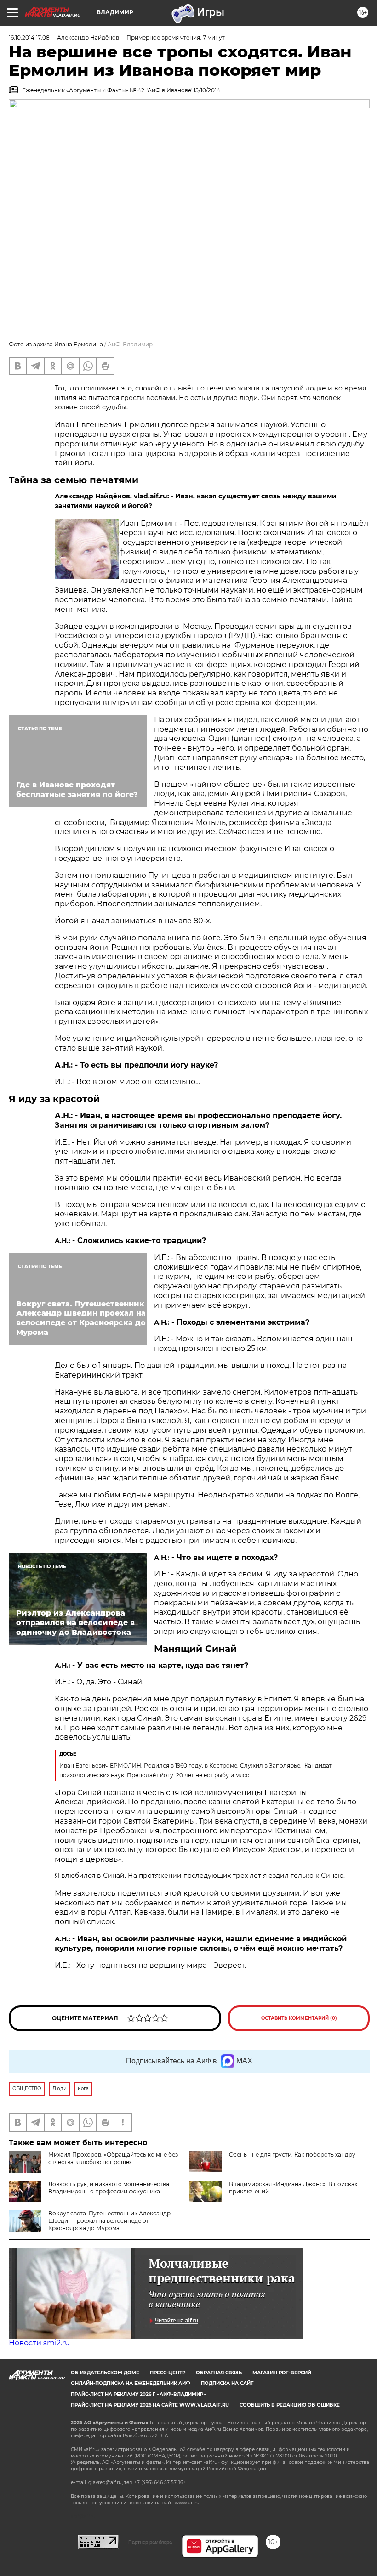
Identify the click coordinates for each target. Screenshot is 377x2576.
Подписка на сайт (227, 2383)
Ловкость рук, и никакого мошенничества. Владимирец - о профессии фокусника (109, 2188)
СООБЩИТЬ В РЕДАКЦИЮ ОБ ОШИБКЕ (290, 2405)
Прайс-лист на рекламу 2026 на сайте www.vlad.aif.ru (150, 2405)
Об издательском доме (105, 2373)
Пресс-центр (168, 2373)
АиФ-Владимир (130, 344)
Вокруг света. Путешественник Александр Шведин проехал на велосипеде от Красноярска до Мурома (109, 2221)
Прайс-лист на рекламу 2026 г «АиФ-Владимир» (138, 2394)
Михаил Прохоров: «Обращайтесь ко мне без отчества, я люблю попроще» (113, 2158)
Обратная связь (219, 2373)
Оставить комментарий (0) (299, 2018)
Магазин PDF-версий (282, 2373)
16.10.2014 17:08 (29, 37)
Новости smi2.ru (39, 2343)
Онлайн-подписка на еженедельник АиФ (131, 2383)
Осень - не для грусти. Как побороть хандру (292, 2155)
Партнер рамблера (150, 2542)
